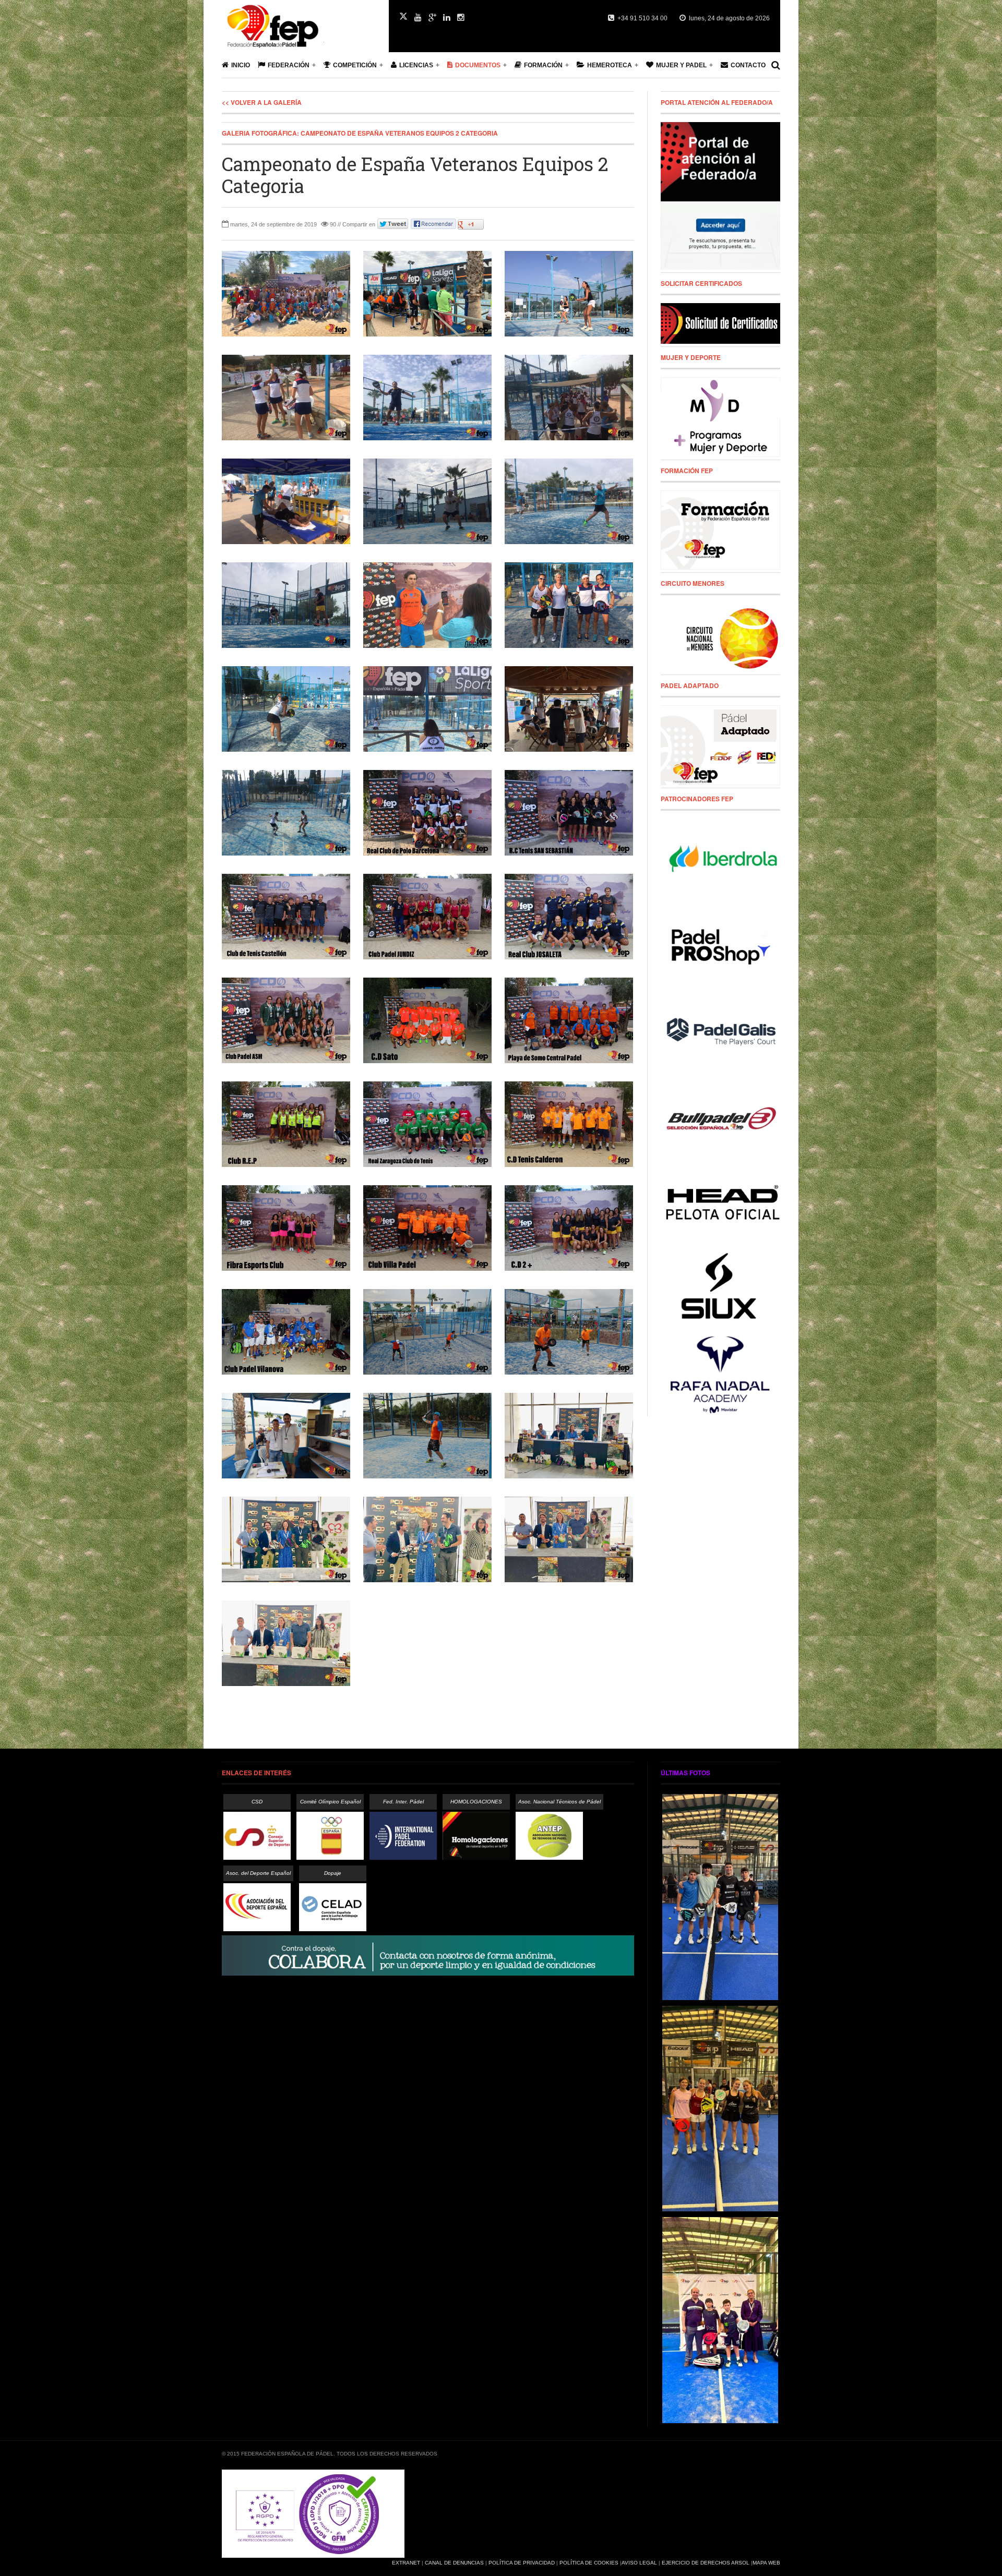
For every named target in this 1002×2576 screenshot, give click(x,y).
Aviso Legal (639, 2563)
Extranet (406, 2563)
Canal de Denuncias (454, 2563)
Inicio (241, 65)
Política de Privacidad (522, 2563)
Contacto (748, 65)
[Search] (776, 65)
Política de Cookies (589, 2563)
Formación (543, 65)
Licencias (416, 65)
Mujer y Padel (681, 65)
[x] (403, 16)
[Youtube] (418, 18)
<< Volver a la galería (262, 102)
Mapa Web (766, 2563)
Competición (355, 65)
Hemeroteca (610, 65)
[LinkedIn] (447, 18)
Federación (289, 65)
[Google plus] (432, 18)
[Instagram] (461, 18)
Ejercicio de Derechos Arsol (706, 2563)
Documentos (478, 65)
